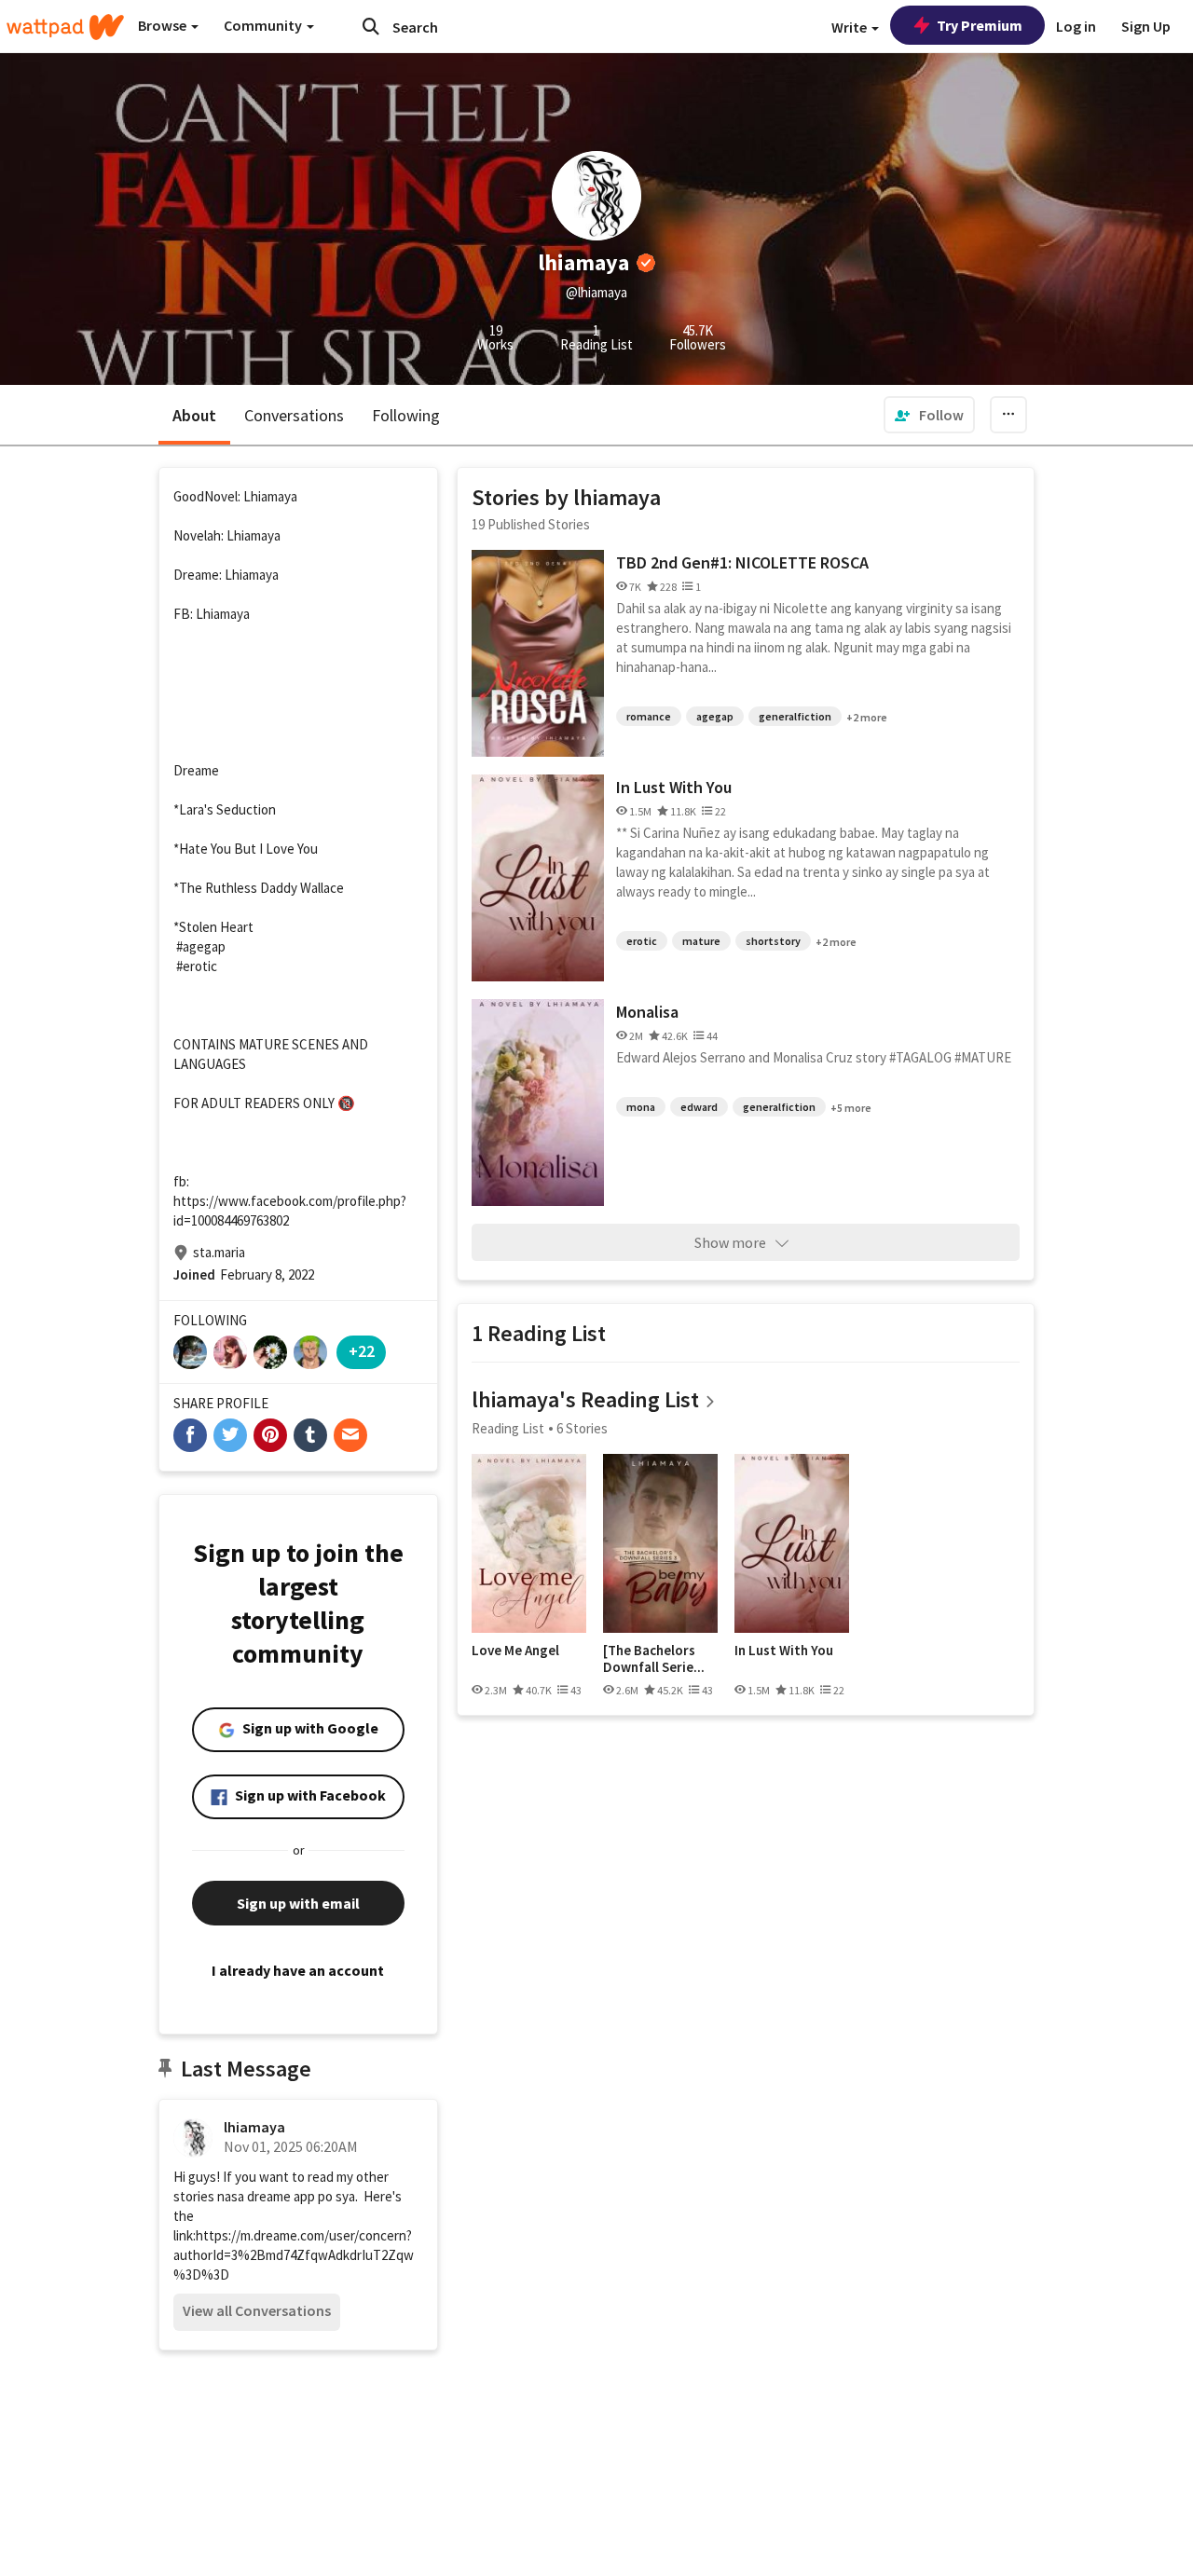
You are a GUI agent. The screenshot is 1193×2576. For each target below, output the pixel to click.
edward (699, 1107)
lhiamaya (254, 2127)
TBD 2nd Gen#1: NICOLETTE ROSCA (742, 562)
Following (406, 415)
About (194, 415)
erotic (642, 941)
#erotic (197, 966)
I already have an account (298, 1970)
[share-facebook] (190, 1435)
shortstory (773, 941)
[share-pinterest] (270, 1435)
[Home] (65, 27)
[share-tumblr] (310, 1435)
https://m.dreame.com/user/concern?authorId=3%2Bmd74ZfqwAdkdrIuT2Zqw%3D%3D (294, 2255)
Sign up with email (298, 1903)
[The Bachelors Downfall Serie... (654, 1658)
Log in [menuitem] (1076, 26)
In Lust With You (674, 787)
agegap (715, 716)
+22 (362, 1351)
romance (649, 716)
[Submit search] (371, 26)
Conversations (294, 415)
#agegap (201, 946)
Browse (164, 25)
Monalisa (647, 1012)
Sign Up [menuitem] (1146, 26)
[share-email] (350, 1435)
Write (850, 27)
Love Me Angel (515, 1651)
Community (264, 25)
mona (641, 1107)
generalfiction (795, 716)
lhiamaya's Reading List (585, 1399)
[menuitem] (929, 415)
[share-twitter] (230, 1435)
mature (701, 941)
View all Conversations (257, 2310)
